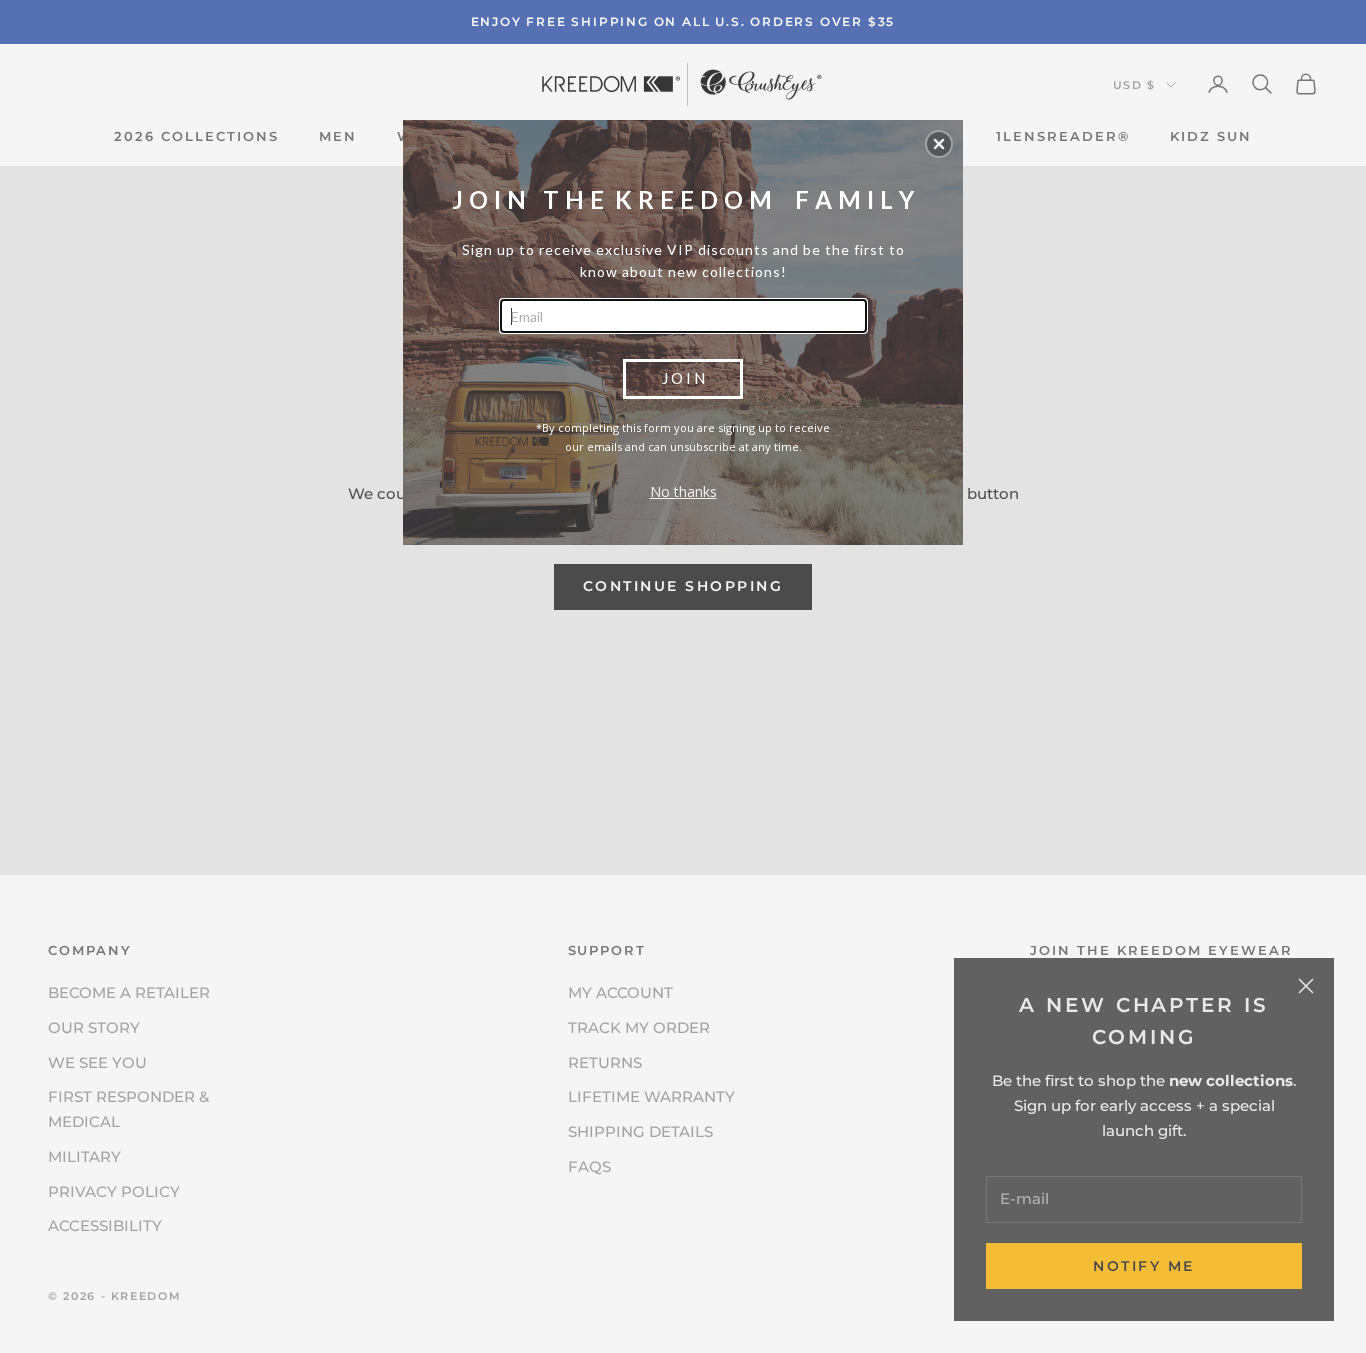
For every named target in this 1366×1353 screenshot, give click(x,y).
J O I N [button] (683, 378)
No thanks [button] (683, 491)
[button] (939, 144)
